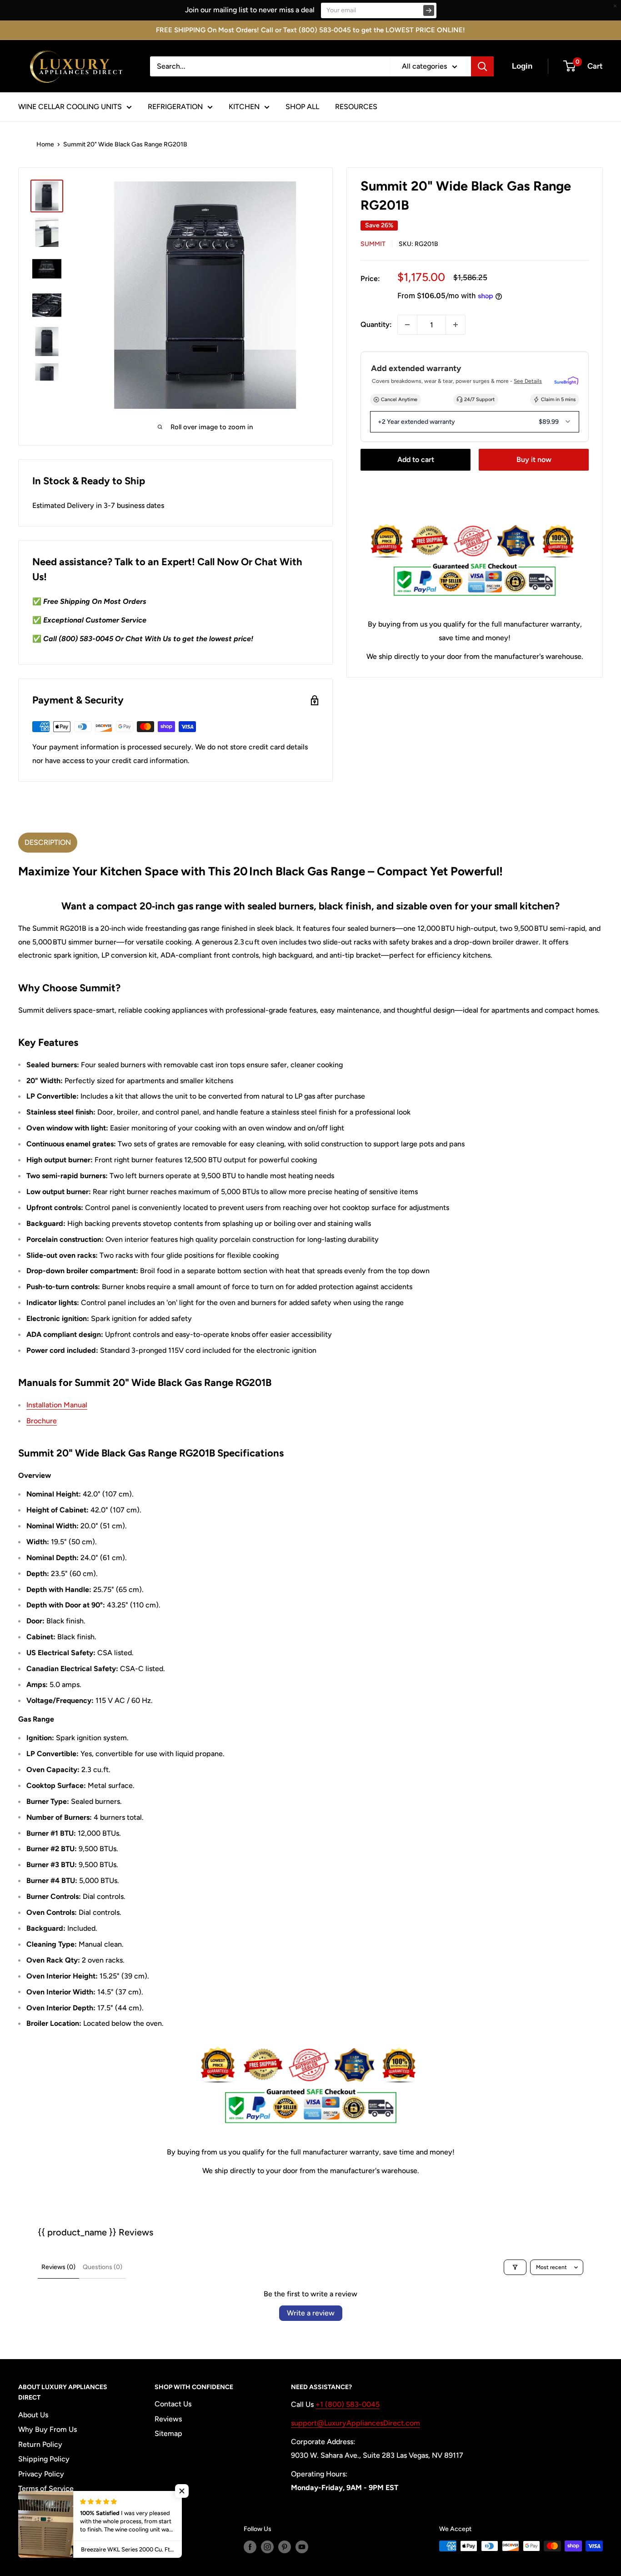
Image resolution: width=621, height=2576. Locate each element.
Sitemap (168, 2433)
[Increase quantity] (456, 325)
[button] (182, 2491)
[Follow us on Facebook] (250, 2547)
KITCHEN (244, 107)
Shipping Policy (44, 2459)
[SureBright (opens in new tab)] (566, 381)
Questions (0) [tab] (103, 2267)
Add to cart (416, 459)
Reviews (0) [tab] (58, 2267)
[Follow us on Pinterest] (285, 2547)
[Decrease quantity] (407, 325)
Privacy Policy (41, 2474)
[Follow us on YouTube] (302, 2547)
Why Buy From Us (48, 2429)
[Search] (482, 66)
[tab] (48, 843)
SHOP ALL (302, 107)
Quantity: (376, 324)
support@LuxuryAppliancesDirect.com (356, 2423)
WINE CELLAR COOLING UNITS (70, 107)
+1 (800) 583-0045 (348, 2404)
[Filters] (515, 2267)
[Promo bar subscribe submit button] (429, 10)
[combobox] (270, 66)
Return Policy (40, 2444)
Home (45, 144)
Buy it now (534, 459)
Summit (373, 244)
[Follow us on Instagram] (267, 2547)
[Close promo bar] (615, 6)
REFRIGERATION (175, 107)
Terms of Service (46, 2488)
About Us (33, 2415)
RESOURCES (356, 107)
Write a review (311, 2313)
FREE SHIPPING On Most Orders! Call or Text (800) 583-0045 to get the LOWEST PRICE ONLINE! (310, 30)
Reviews (168, 2419)
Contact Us (173, 2404)
